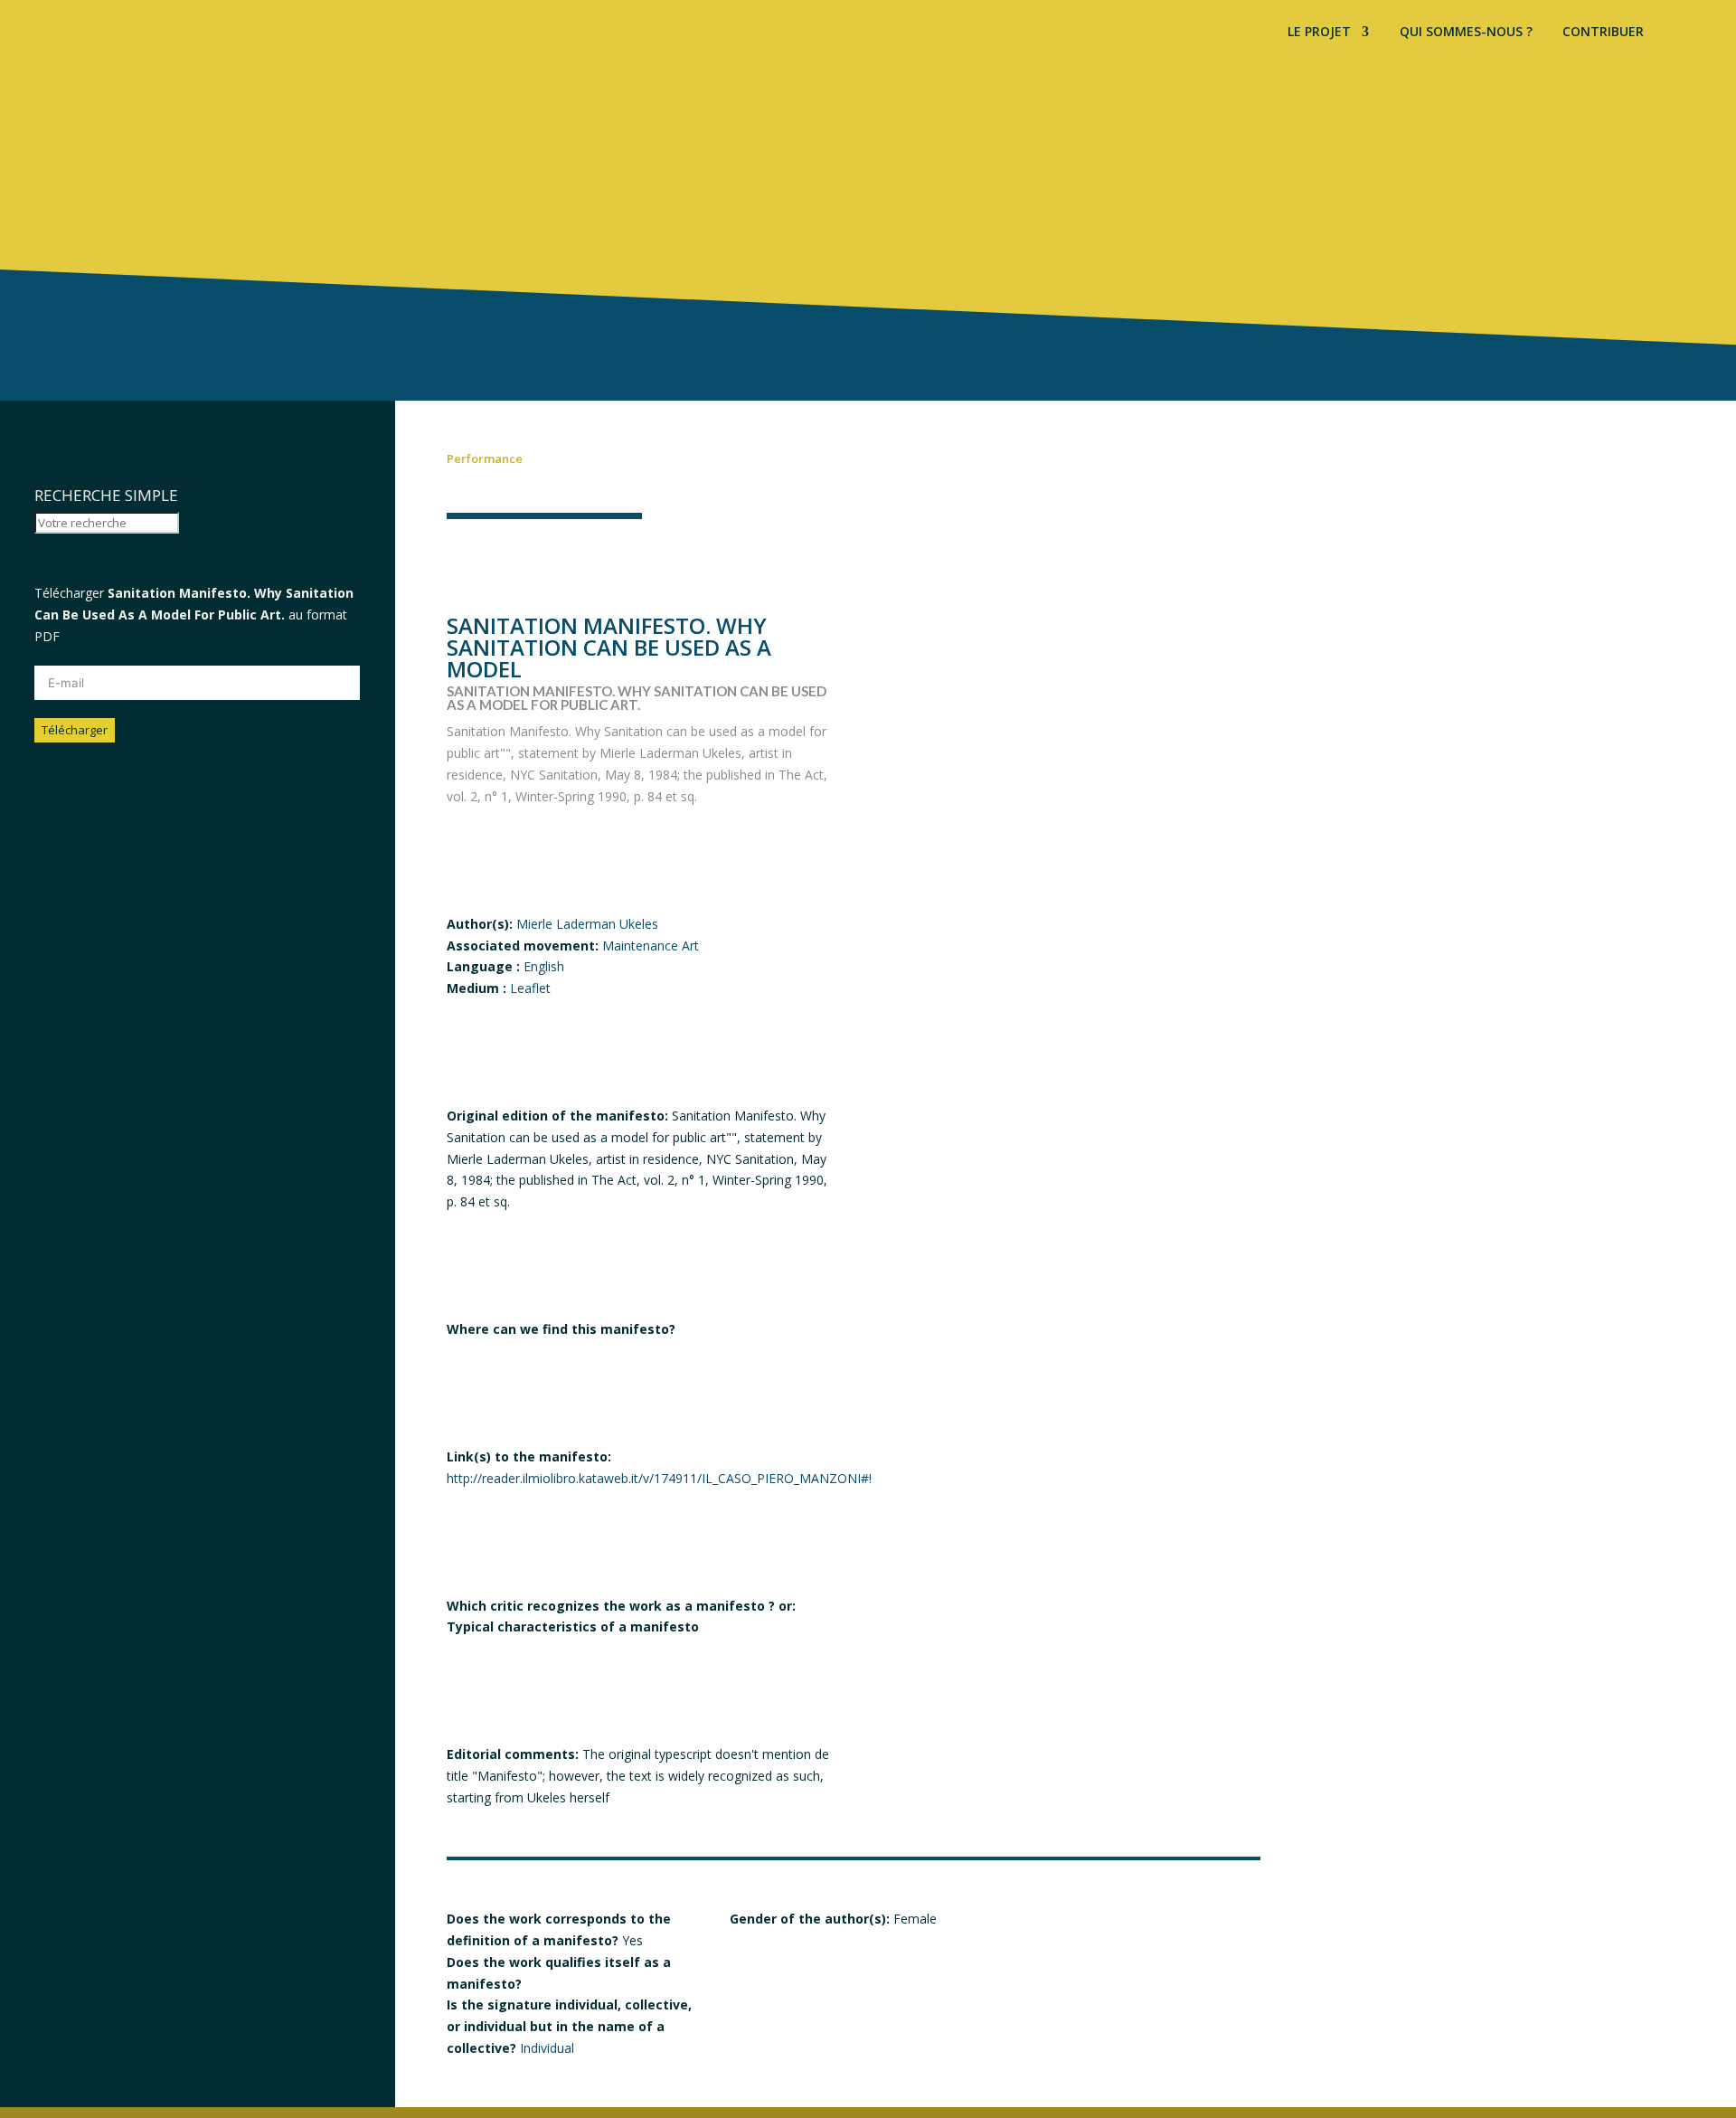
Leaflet (530, 988)
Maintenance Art (651, 946)
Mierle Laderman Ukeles (587, 924)
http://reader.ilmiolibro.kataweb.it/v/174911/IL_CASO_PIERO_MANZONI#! (659, 1478)
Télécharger (75, 730)
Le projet (1319, 33)
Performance (485, 459)
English (544, 966)
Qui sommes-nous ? (1466, 33)
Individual (547, 2048)
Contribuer (1603, 33)
